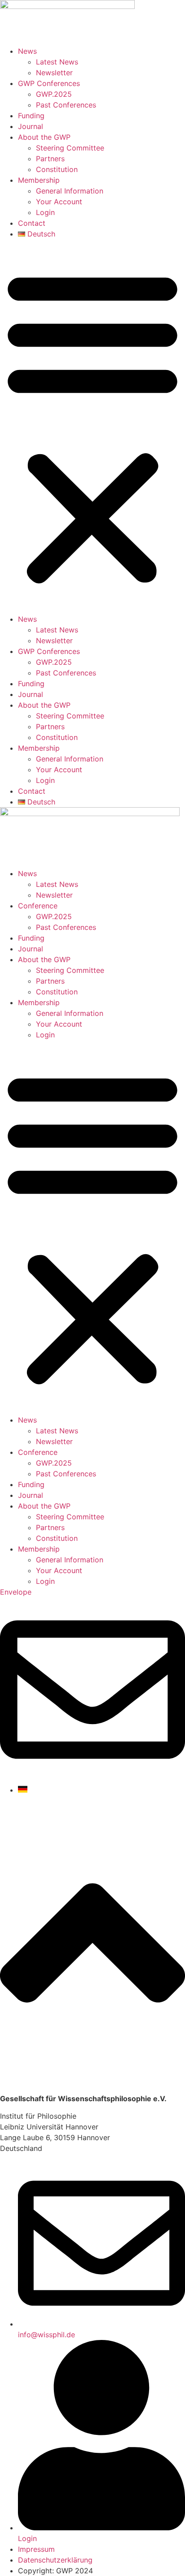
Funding (31, 116)
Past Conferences (66, 105)
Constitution (57, 169)
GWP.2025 (54, 94)
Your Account (59, 202)
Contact (32, 223)
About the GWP (44, 137)
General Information (70, 191)
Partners (50, 159)
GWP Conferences (49, 83)
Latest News (57, 62)
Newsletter (54, 73)
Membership (39, 180)
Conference (38, 906)
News (27, 51)
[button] (92, 426)
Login (45, 212)
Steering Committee (70, 148)
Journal (31, 126)
